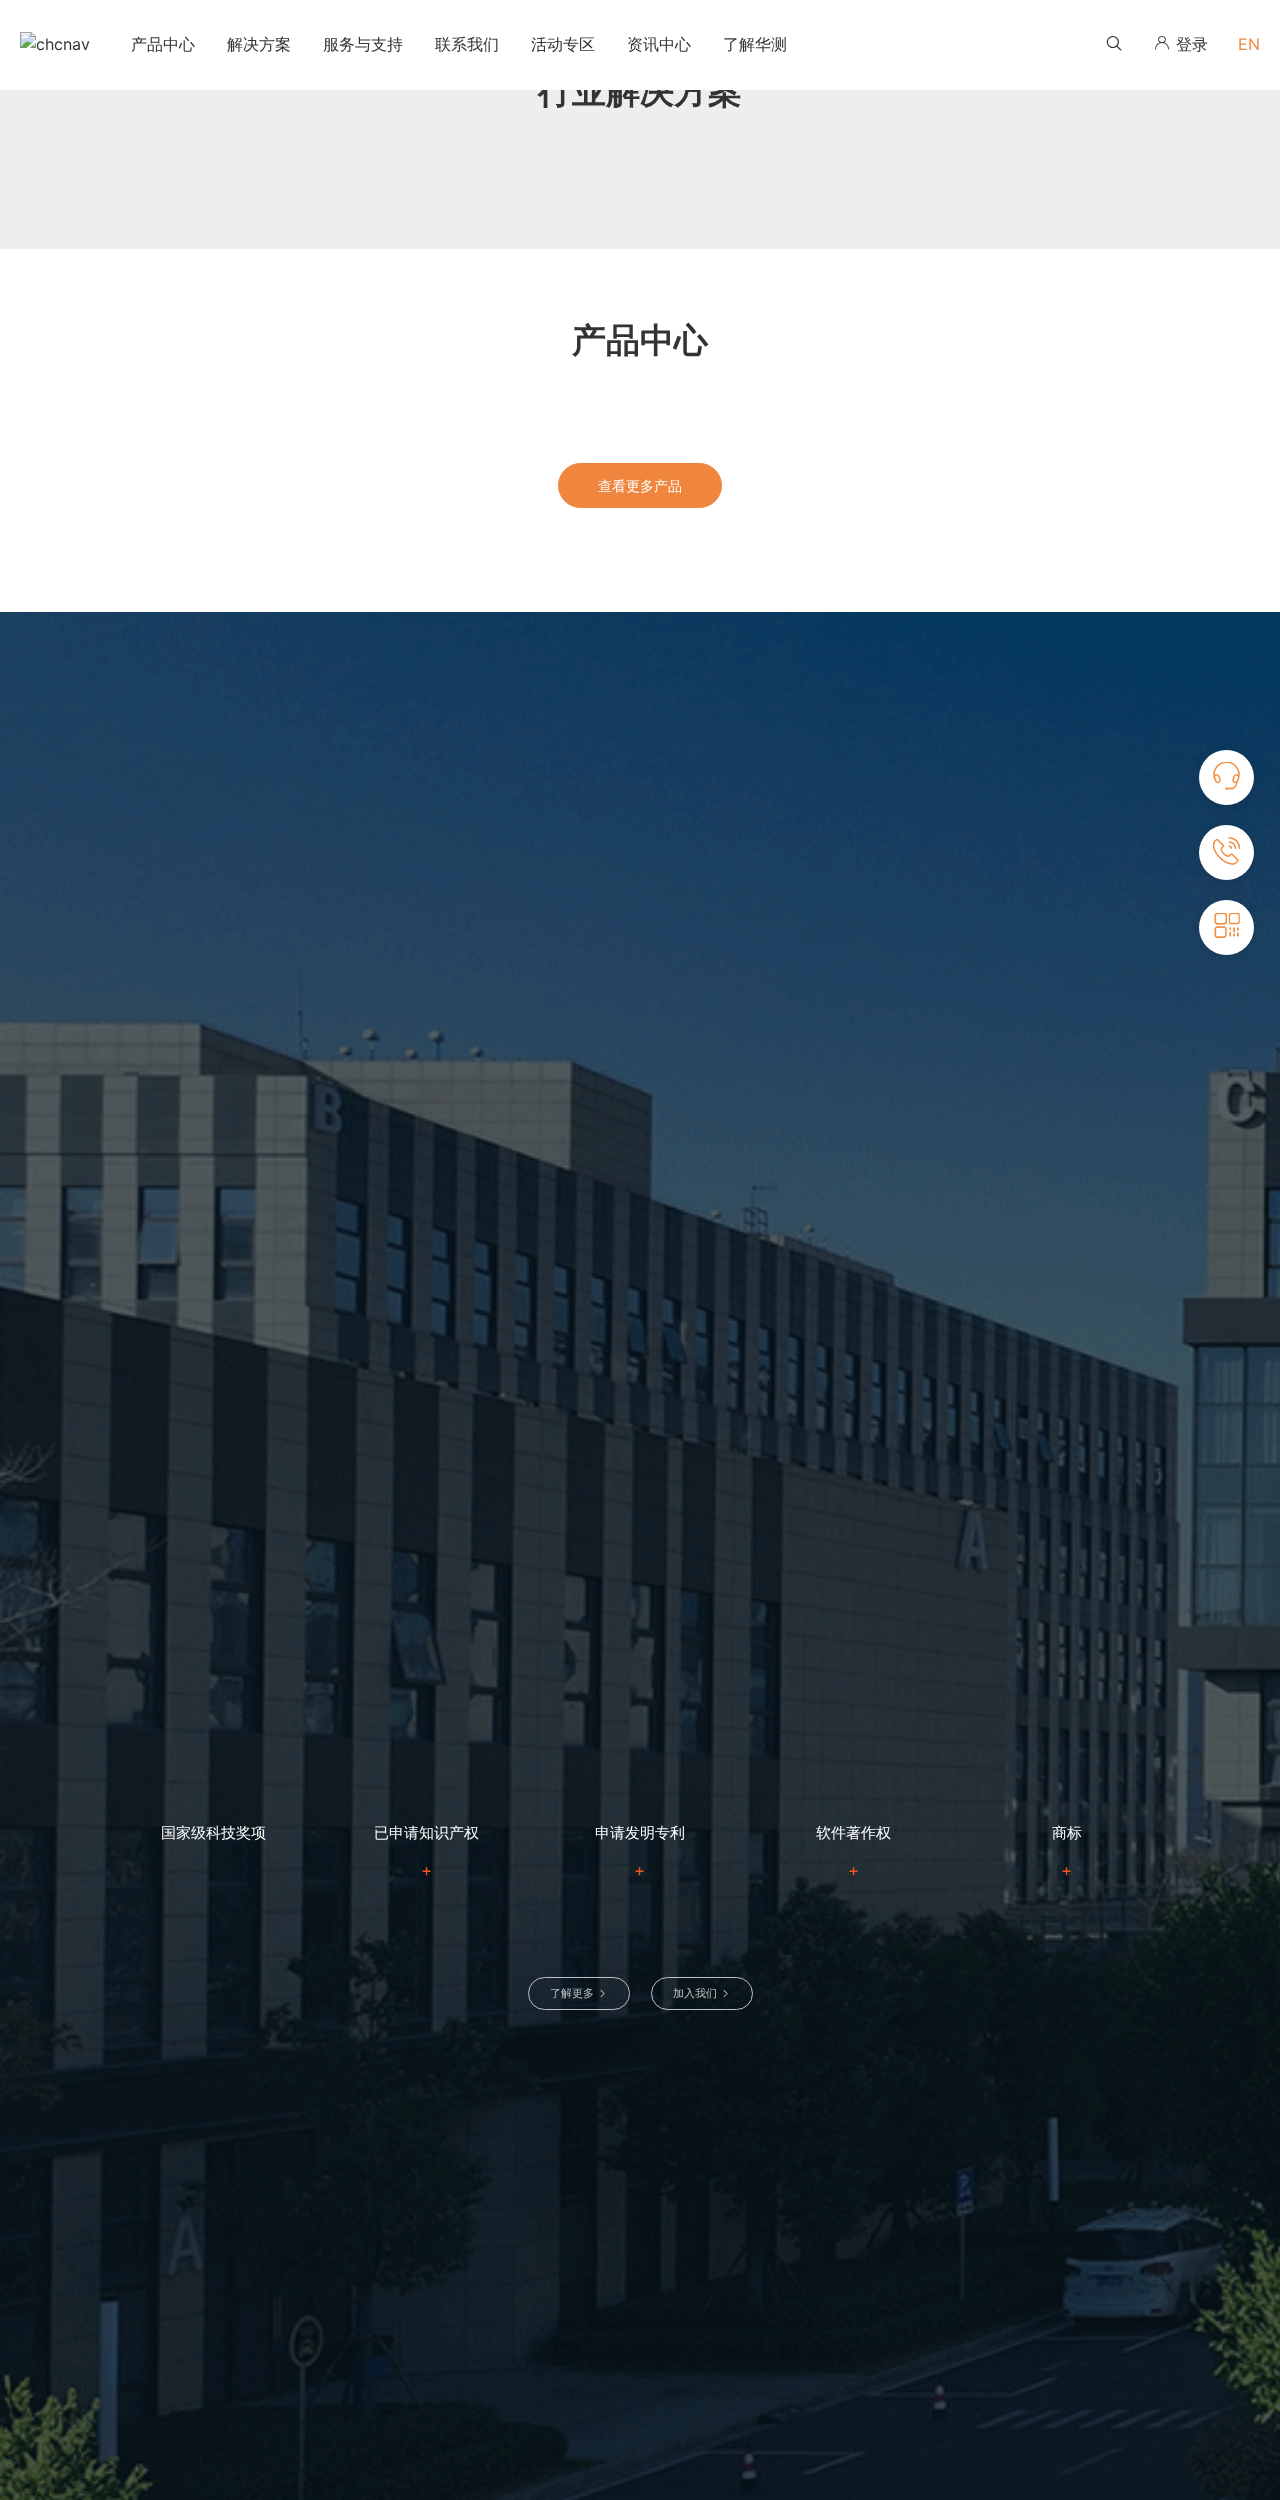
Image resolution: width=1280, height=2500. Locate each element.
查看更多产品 (640, 485)
